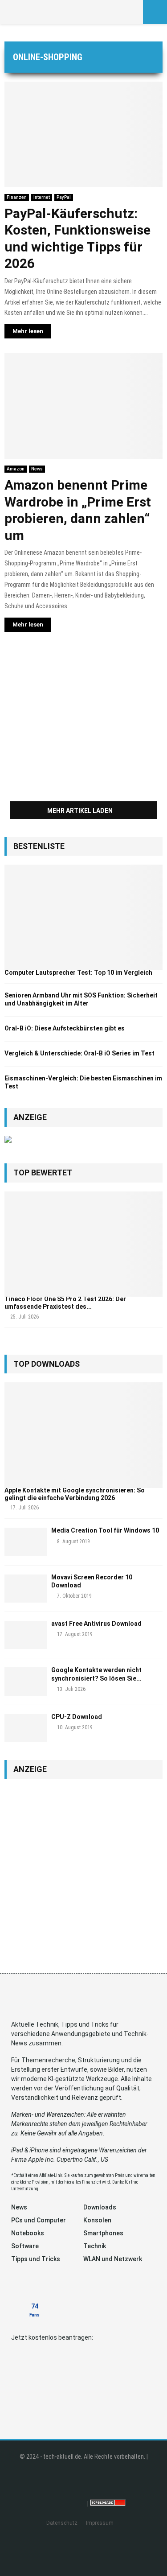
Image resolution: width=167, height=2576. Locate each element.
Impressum (100, 2523)
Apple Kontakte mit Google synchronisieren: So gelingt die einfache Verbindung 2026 (75, 1494)
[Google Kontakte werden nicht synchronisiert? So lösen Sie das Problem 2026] (26, 1681)
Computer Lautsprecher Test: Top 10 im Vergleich (78, 973)
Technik (95, 2246)
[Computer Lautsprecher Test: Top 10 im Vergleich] (83, 917)
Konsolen (97, 2220)
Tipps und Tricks (36, 2259)
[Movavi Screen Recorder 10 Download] (26, 1589)
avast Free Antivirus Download (96, 1624)
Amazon (16, 469)
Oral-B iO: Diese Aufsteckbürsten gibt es (65, 1028)
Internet (42, 197)
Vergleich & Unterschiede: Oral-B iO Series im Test (79, 1053)
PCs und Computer (39, 2220)
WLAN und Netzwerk (113, 2259)
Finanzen (17, 197)
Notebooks (28, 2233)
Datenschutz (62, 2523)
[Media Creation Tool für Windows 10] (26, 1542)
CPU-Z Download (77, 1717)
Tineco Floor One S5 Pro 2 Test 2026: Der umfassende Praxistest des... (65, 1303)
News (37, 469)
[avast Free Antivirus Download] (26, 1635)
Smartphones (103, 2233)
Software (25, 2246)
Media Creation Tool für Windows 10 (105, 1530)
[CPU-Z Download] (26, 1728)
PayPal (64, 197)
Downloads (100, 2207)
